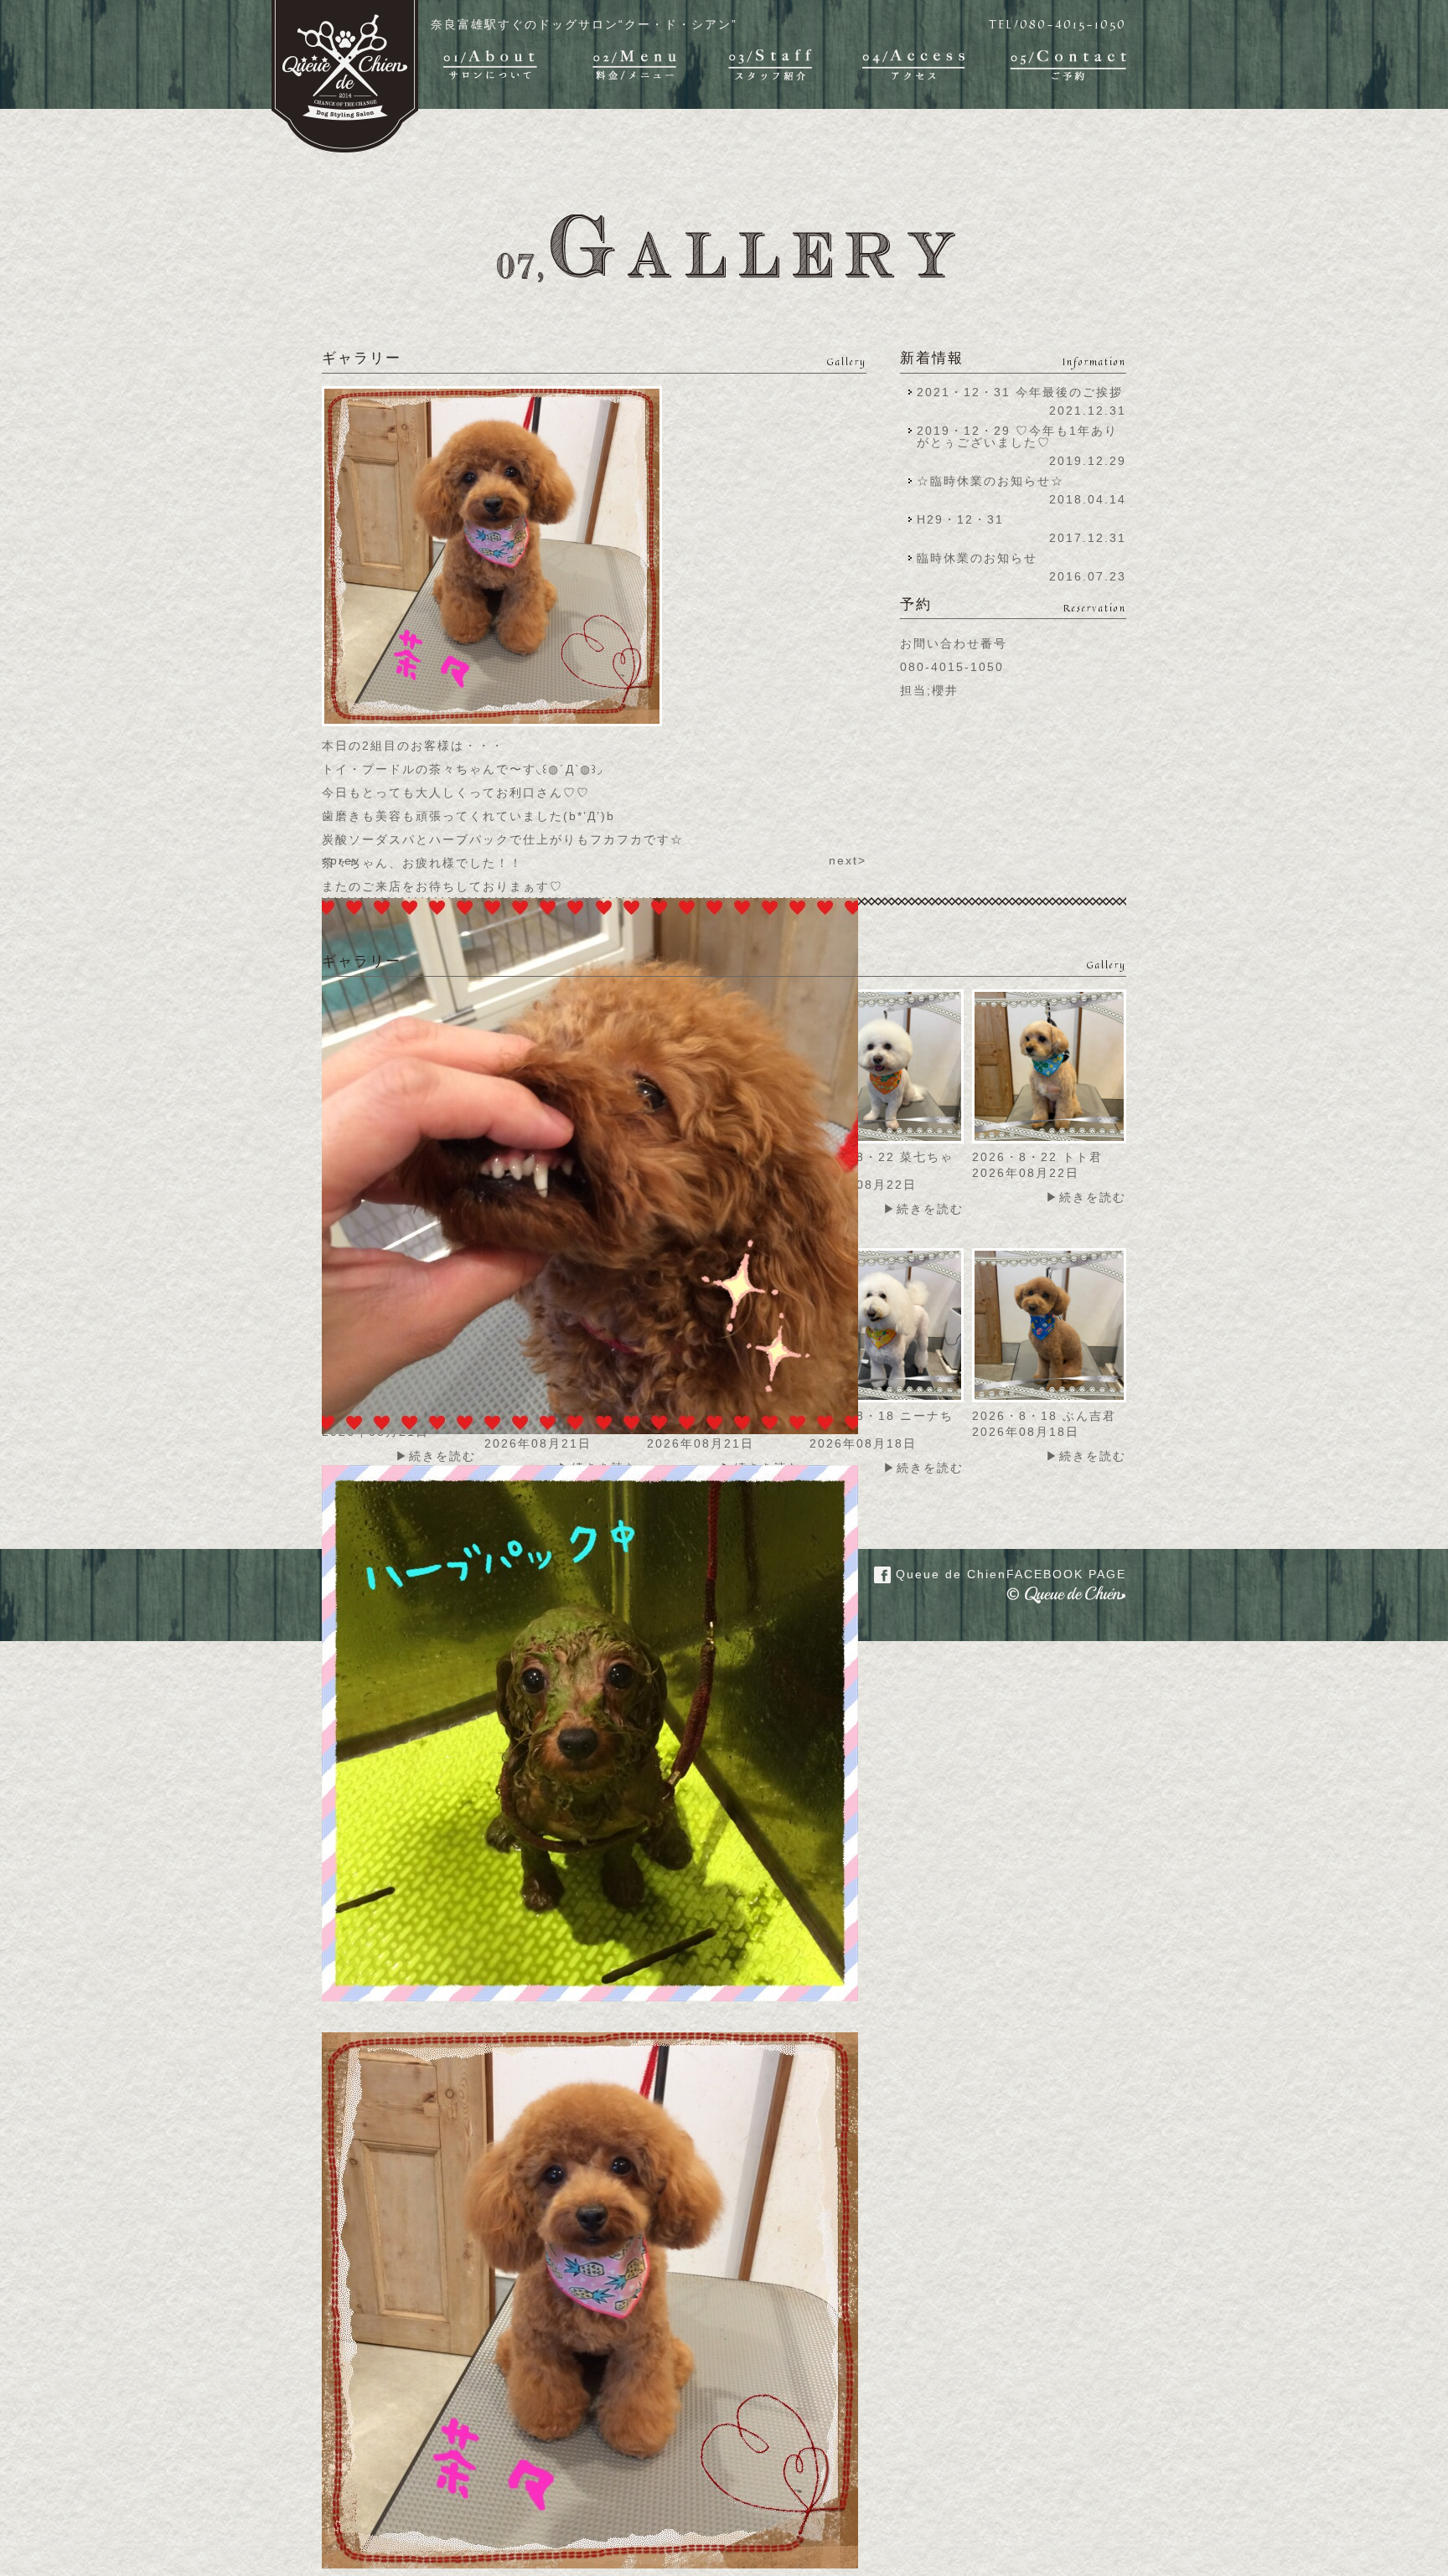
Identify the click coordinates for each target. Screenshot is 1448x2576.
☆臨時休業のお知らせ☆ (990, 481)
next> (848, 860)
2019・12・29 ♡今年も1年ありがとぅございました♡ (1017, 436)
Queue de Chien (1008, 1574)
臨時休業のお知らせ (977, 558)
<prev (341, 860)
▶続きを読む (923, 1209)
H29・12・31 (965, 519)
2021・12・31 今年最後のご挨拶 (1020, 392)
